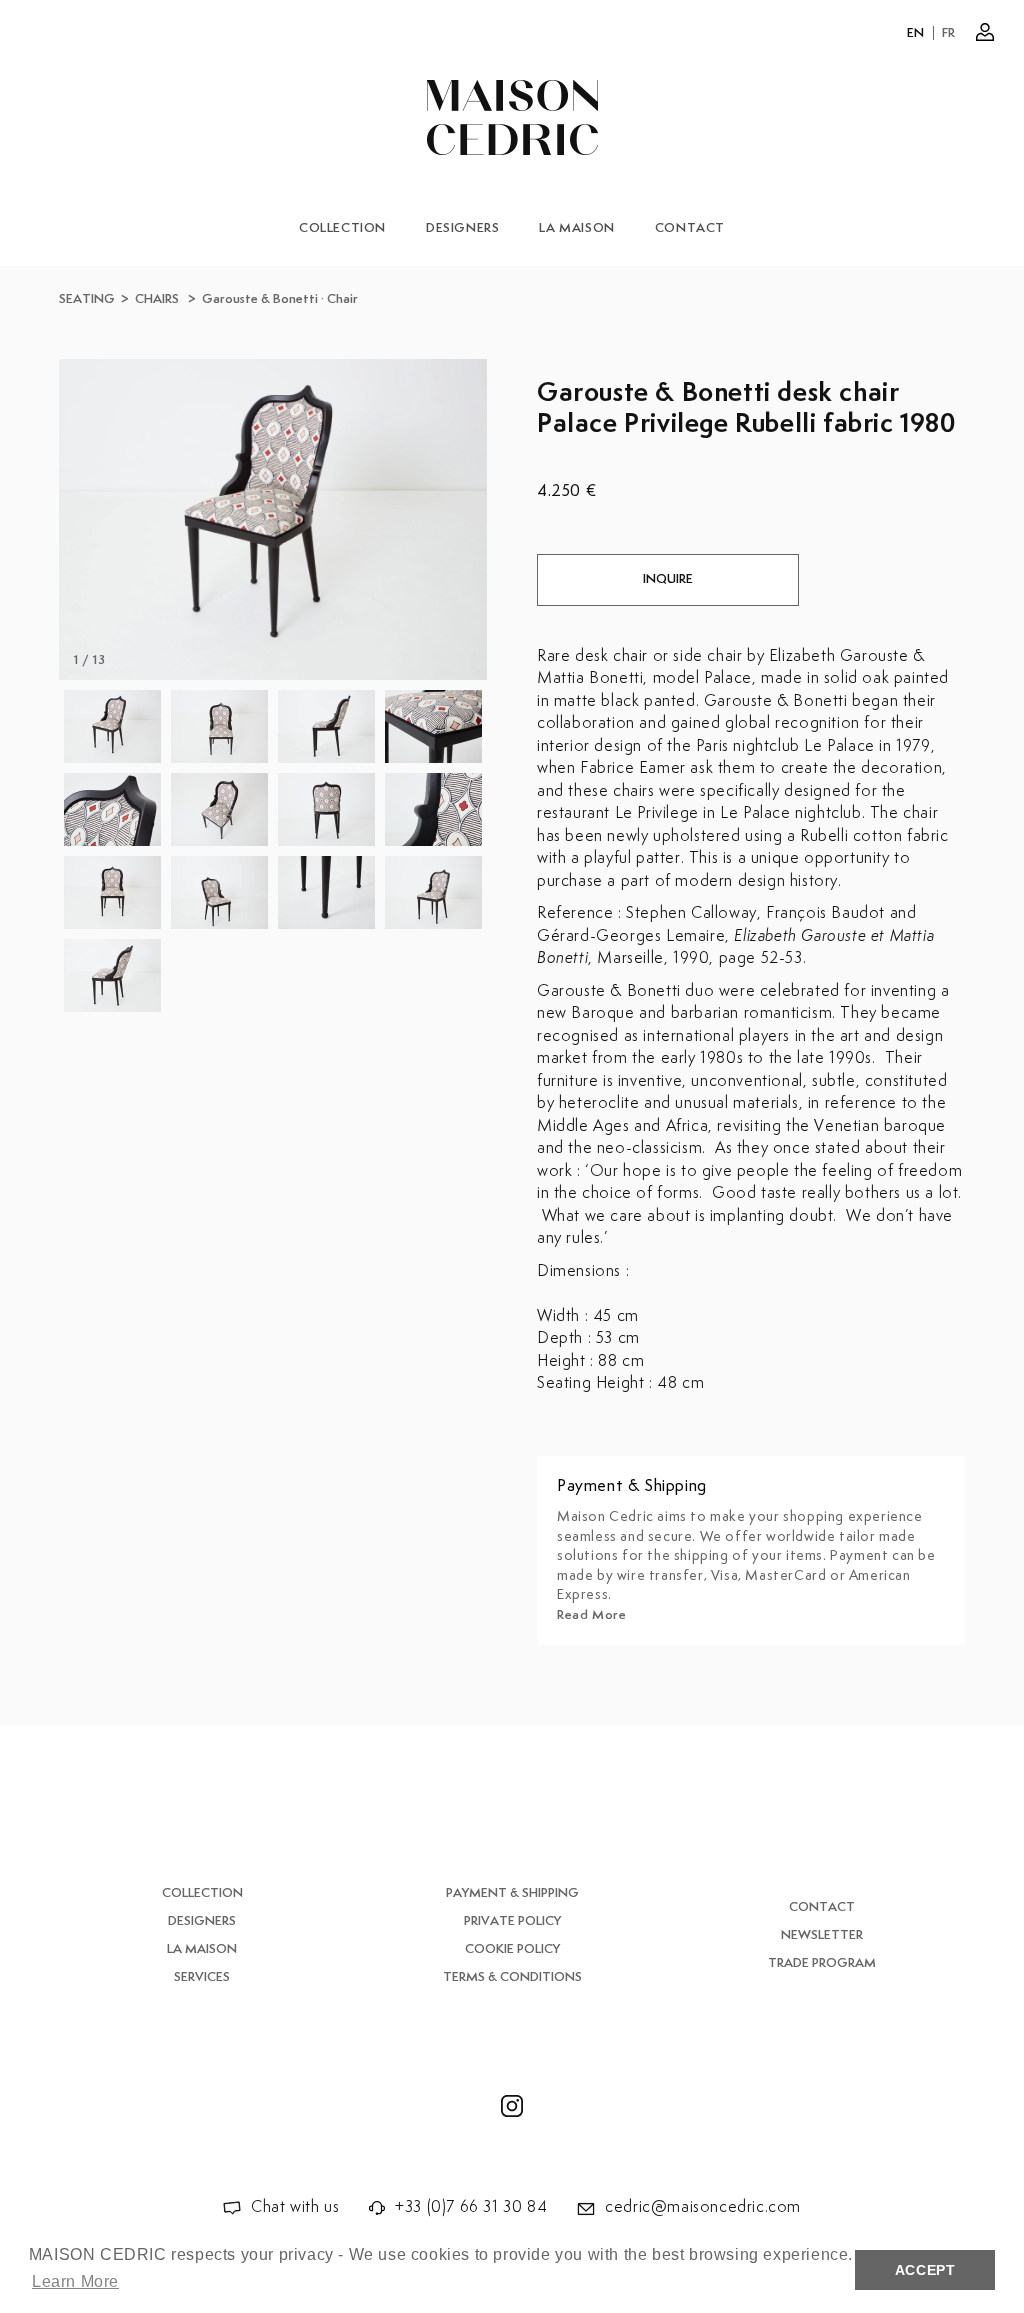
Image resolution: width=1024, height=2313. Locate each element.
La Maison (576, 228)
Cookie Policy (512, 1949)
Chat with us (295, 2207)
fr (949, 33)
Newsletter (822, 1935)
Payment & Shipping (512, 1893)
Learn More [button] (75, 2281)
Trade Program (822, 1963)
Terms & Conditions (512, 1977)
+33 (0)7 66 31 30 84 (471, 2207)
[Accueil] (512, 117)
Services (202, 1977)
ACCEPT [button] (925, 2270)
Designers (462, 228)
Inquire (668, 579)
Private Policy (512, 1921)
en (916, 33)
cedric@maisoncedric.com (703, 2207)
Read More (591, 1615)
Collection (342, 228)
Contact (690, 228)
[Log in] (985, 32)
